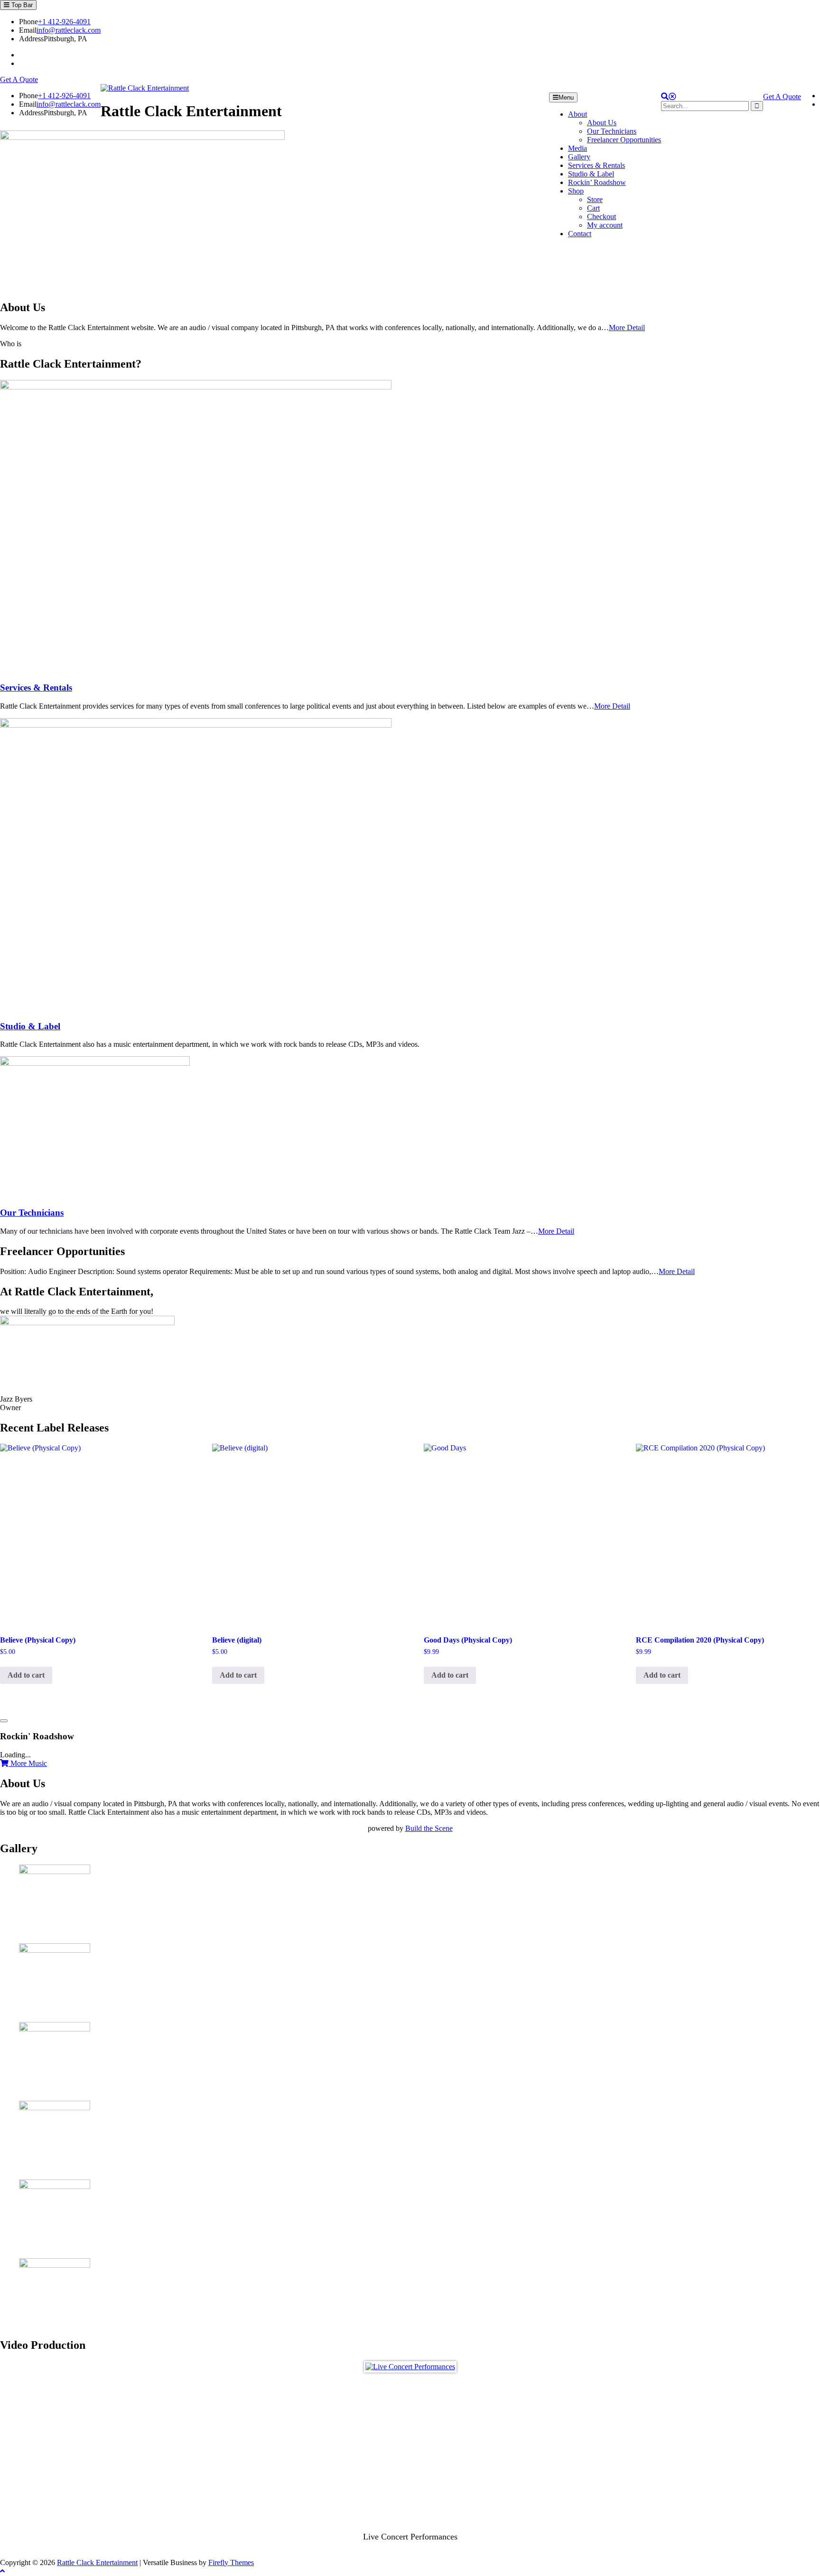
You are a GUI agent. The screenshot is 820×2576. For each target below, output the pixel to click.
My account (605, 225)
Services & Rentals (596, 165)
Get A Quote (19, 79)
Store (595, 199)
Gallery (579, 157)
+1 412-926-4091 (64, 22)
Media (578, 148)
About (578, 114)
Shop (576, 191)
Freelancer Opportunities (624, 140)
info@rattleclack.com (69, 30)
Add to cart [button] (26, 1675)
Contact (580, 234)
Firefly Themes (231, 2562)
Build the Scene (429, 1828)
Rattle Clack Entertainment (97, 2562)
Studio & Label (591, 174)
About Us (602, 123)
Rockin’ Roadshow (597, 182)
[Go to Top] (2, 2571)
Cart (593, 208)
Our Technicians (612, 131)
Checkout (601, 217)
